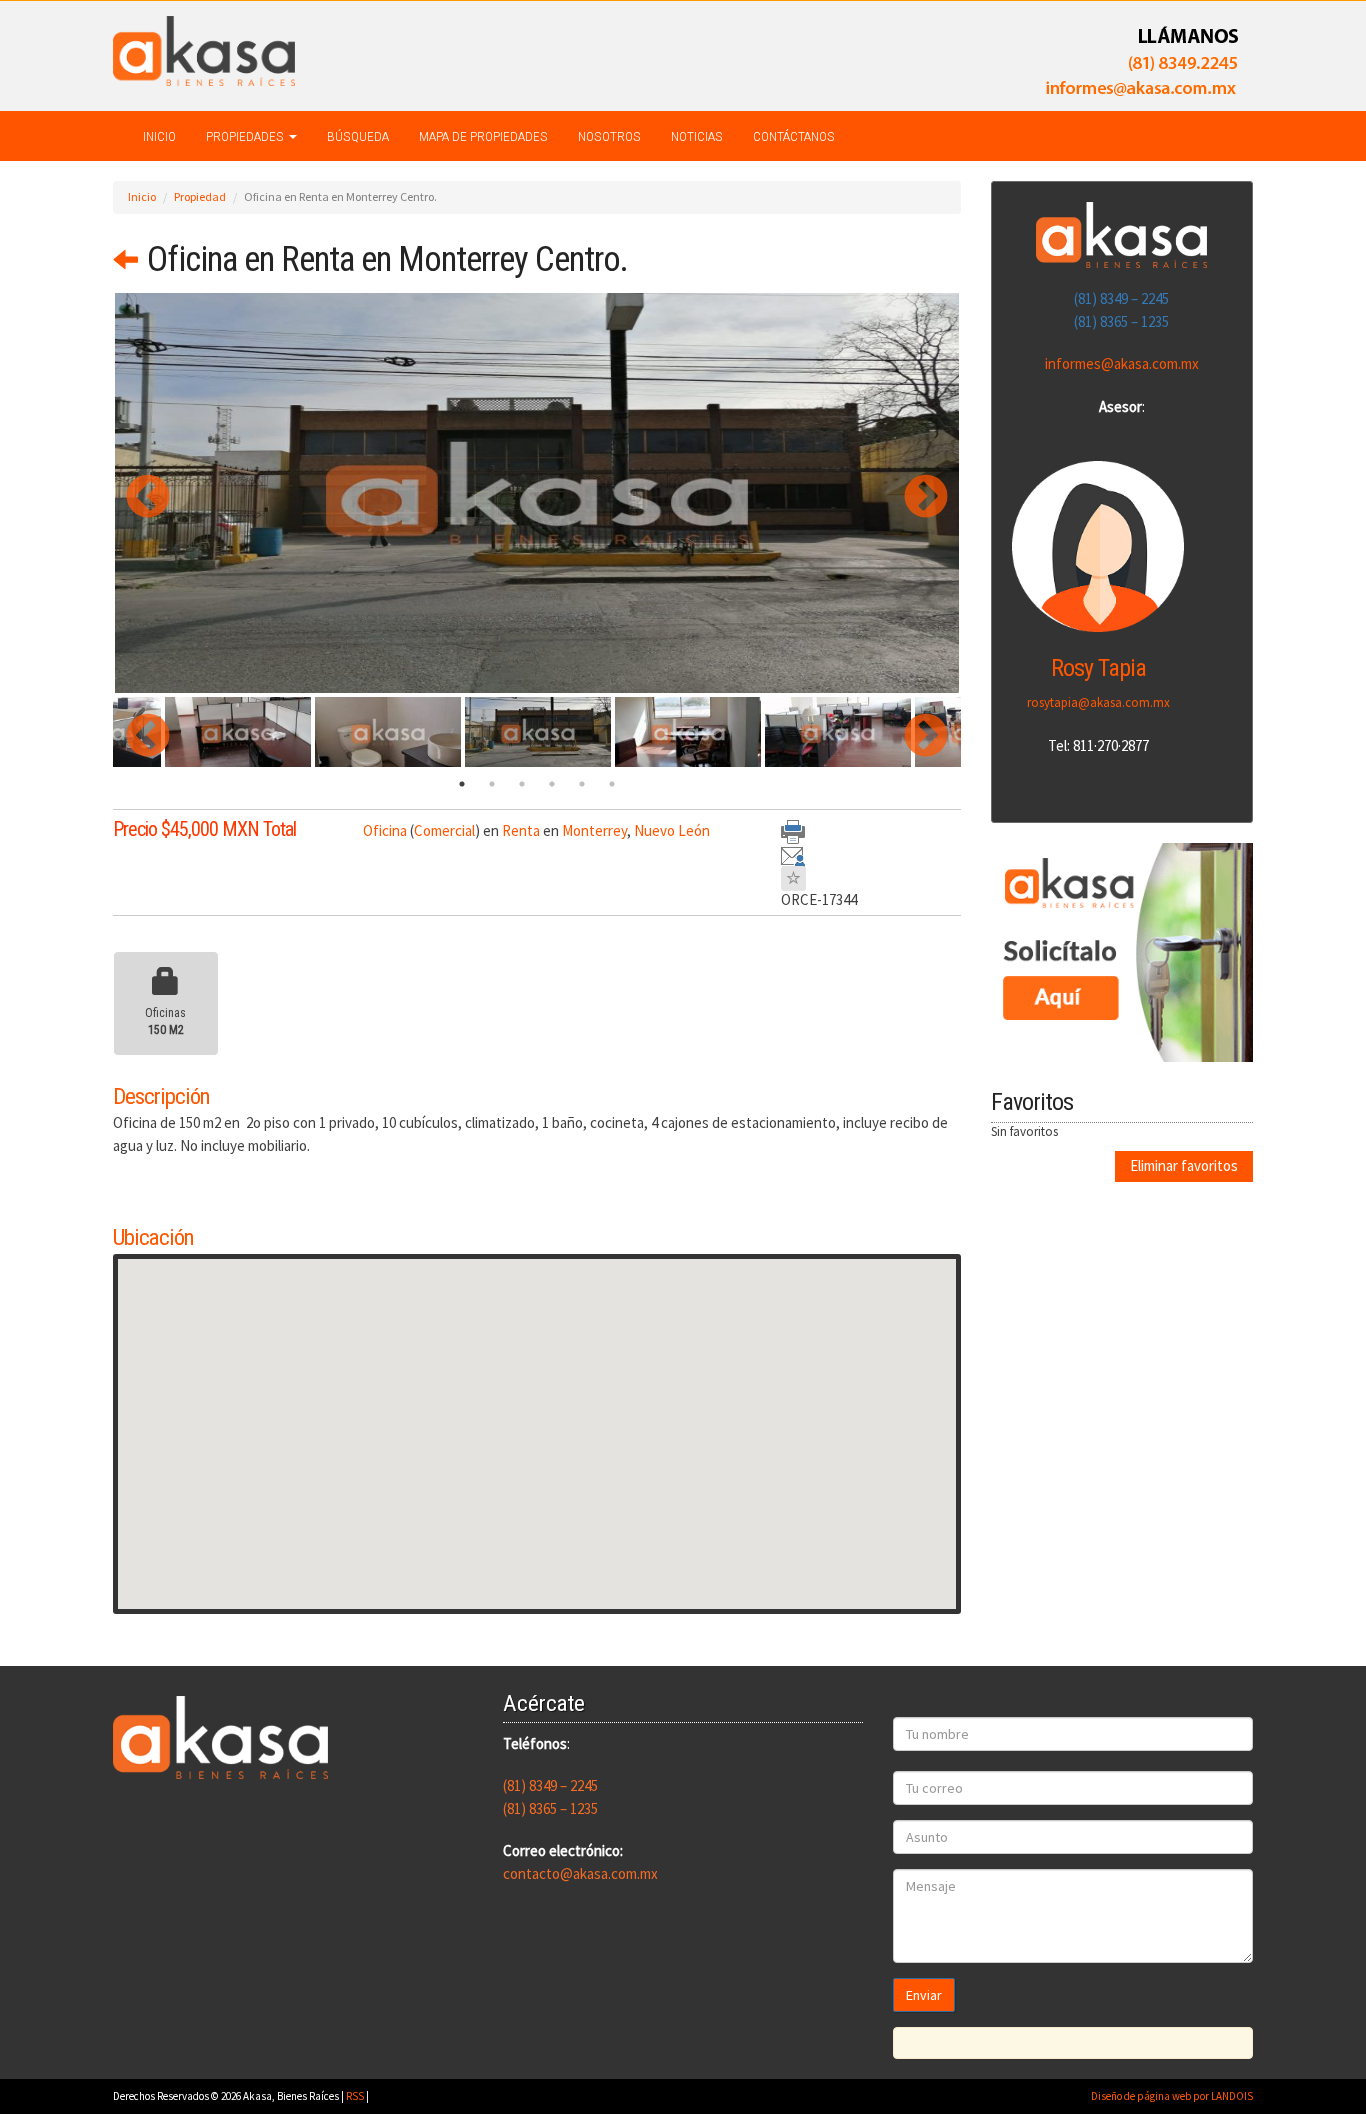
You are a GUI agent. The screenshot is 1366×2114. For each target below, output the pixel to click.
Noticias (697, 136)
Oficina (385, 830)
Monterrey (594, 830)
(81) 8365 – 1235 (1121, 321)
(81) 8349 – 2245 (1121, 298)
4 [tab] (552, 784)
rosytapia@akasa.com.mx (1098, 702)
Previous (133, 493)
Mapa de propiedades (483, 136)
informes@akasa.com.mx (1122, 363)
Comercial (444, 830)
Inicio (159, 136)
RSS (355, 2096)
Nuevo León (672, 830)
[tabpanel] (538, 732)
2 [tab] (492, 784)
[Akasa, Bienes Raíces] (204, 49)
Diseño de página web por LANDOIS (1172, 2096)
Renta (521, 830)
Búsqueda (358, 136)
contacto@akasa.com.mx (580, 1873)
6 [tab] (612, 784)
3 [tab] (522, 784)
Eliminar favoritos (1184, 1165)
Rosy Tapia (1098, 668)
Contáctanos (794, 136)
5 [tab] (582, 784)
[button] (537, 1422)
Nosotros (609, 136)
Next (911, 493)
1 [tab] (462, 784)
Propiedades (246, 136)
